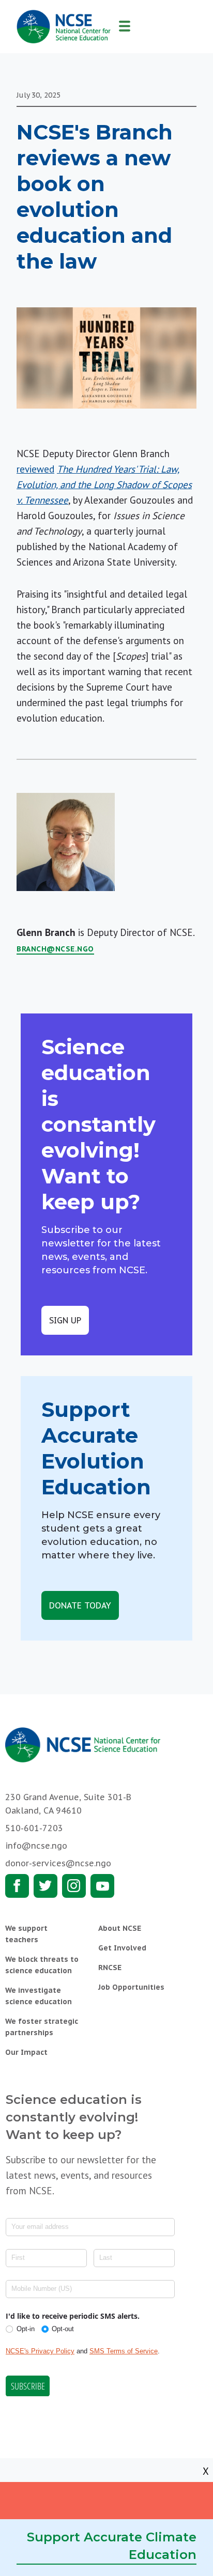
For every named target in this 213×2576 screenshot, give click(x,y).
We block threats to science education (42, 1965)
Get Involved (122, 1948)
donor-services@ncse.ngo (58, 1863)
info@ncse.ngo (36, 1846)
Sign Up (65, 1320)
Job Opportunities (131, 1987)
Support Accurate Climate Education (112, 2546)
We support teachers (26, 1934)
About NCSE (120, 1928)
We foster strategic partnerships (42, 2027)
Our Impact (26, 2052)
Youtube (102, 1886)
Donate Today (80, 1605)
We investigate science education (39, 1996)
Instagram (74, 1886)
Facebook (17, 1886)
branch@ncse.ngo (55, 949)
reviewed (35, 469)
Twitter (45, 1886)
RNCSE (110, 1968)
